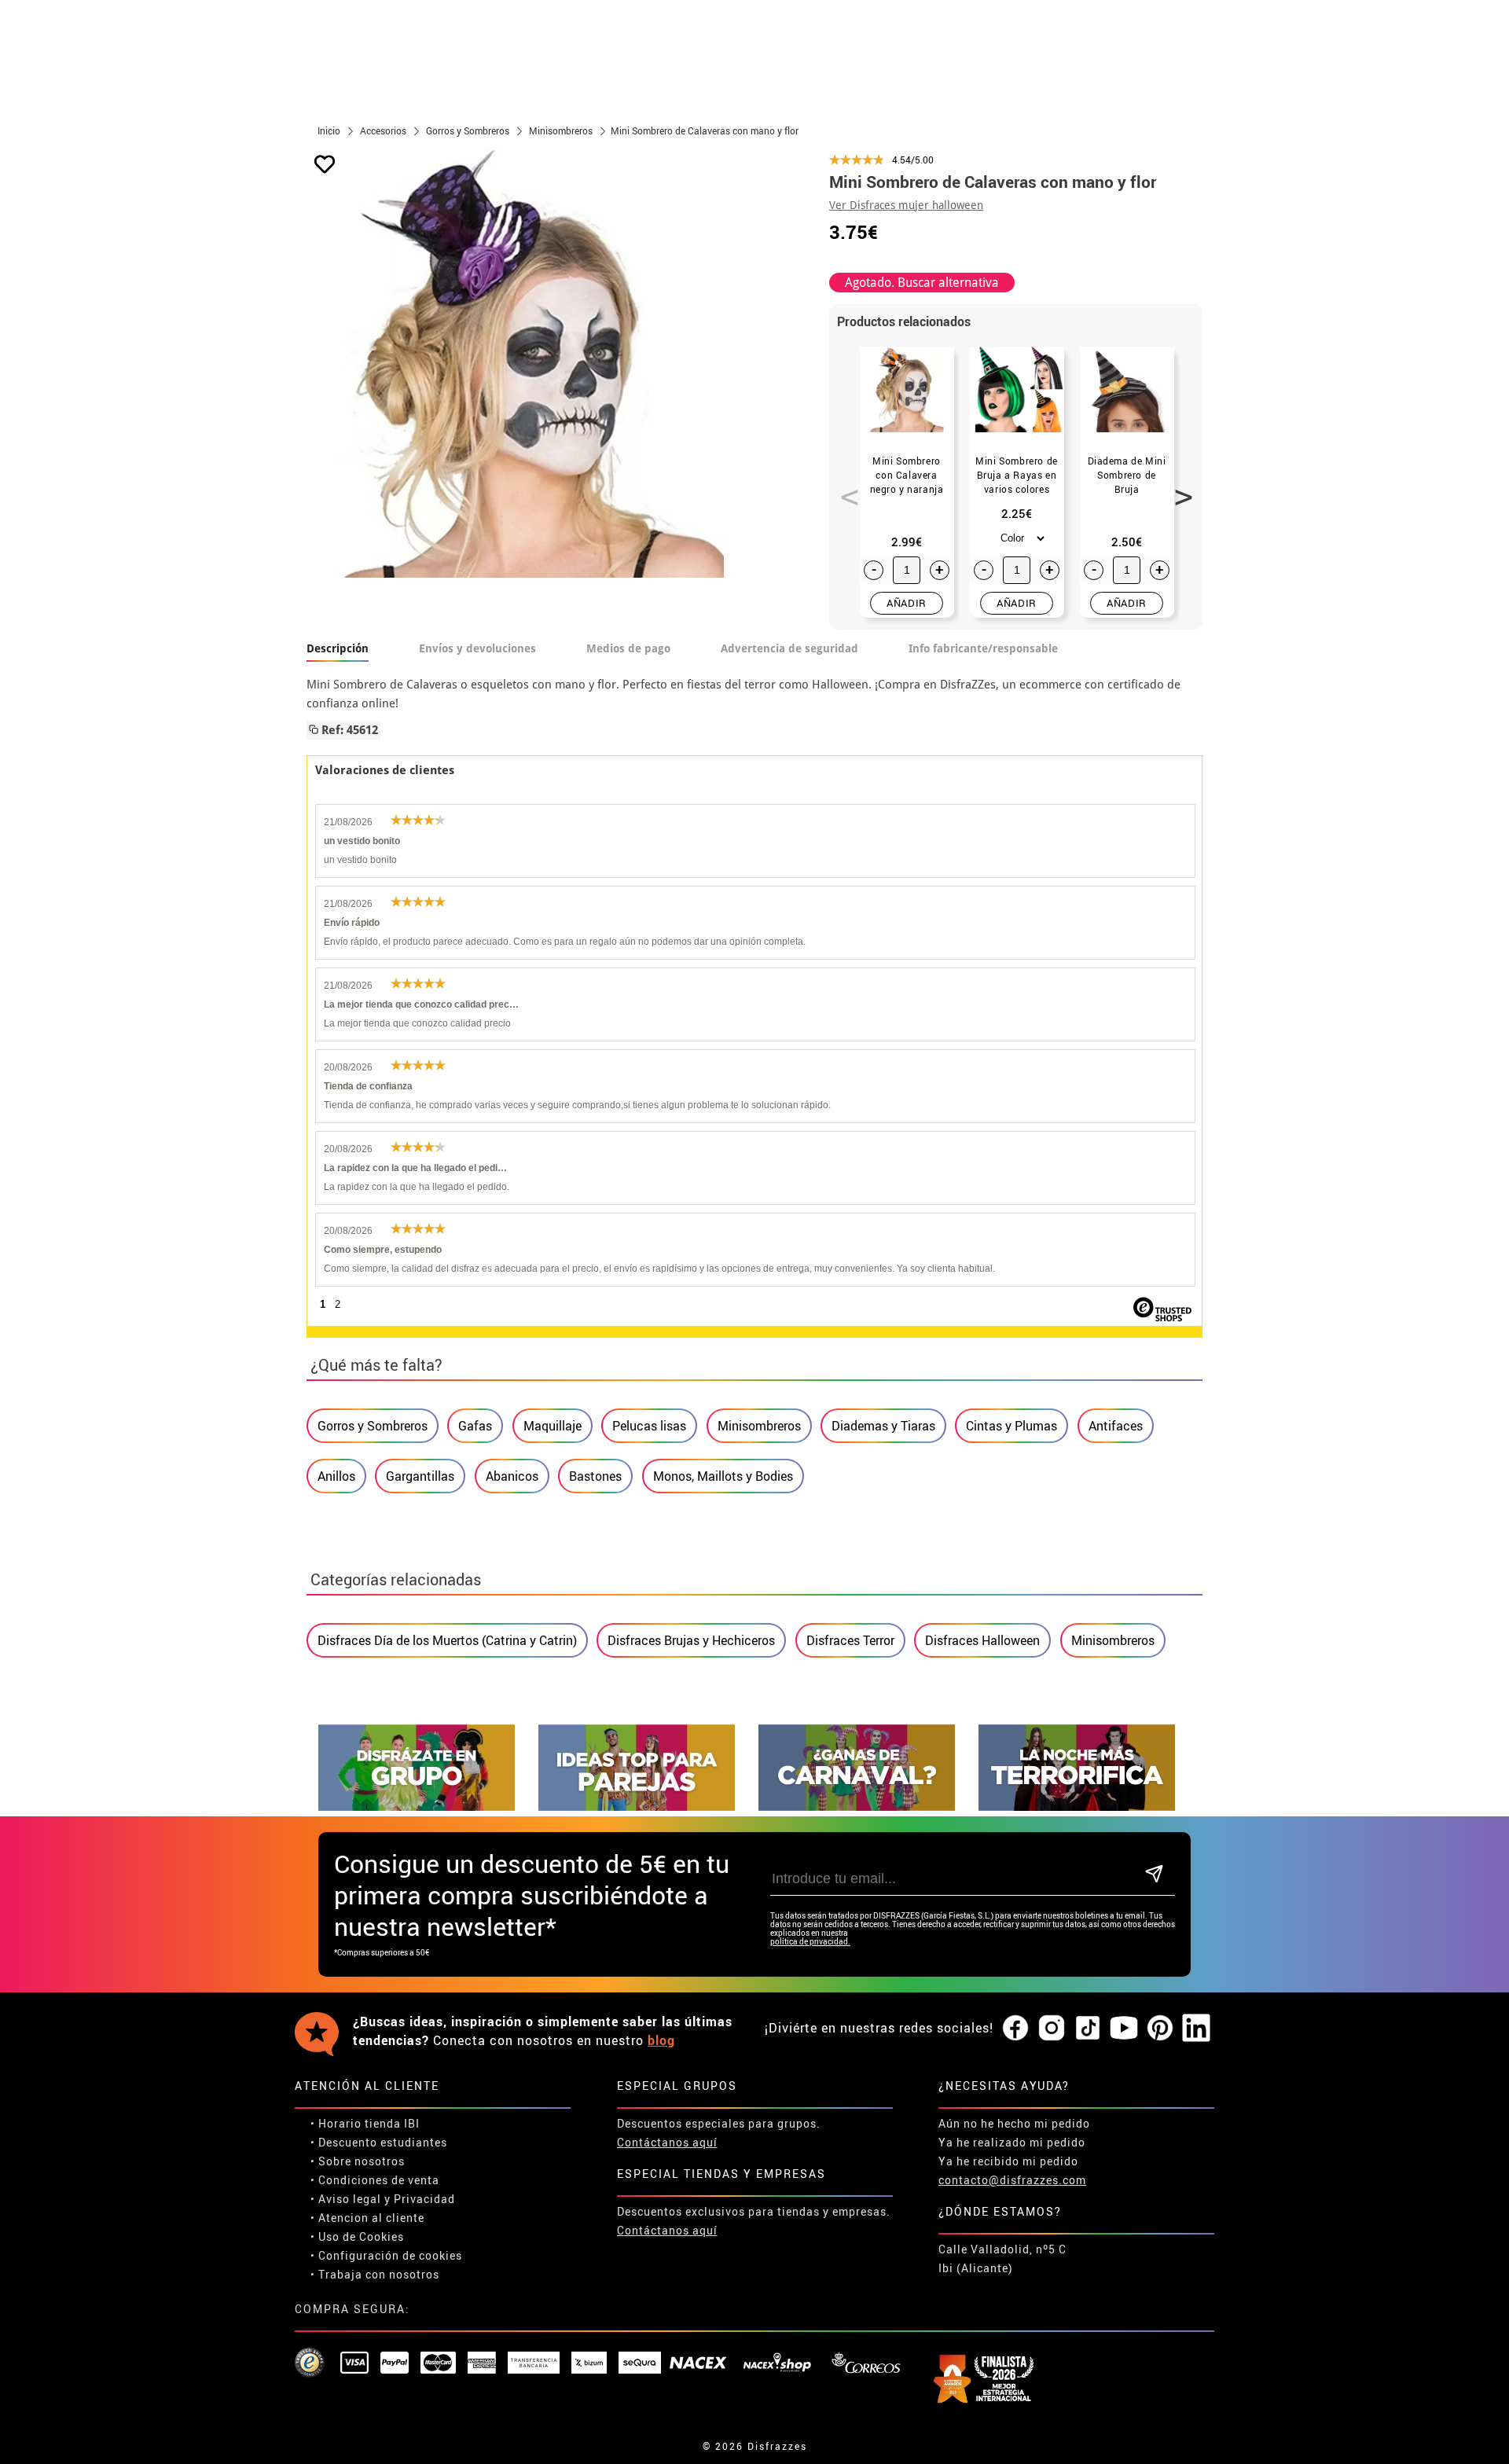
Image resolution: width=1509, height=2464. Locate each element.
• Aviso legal (346, 2199)
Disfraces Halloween (982, 1640)
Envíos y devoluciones (477, 648)
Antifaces (1116, 1426)
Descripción (338, 648)
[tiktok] (1088, 2029)
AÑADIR (907, 603)
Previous (844, 488)
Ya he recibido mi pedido (1008, 2161)
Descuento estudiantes (383, 2142)
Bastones (595, 1476)
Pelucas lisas (649, 1426)
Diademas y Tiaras (883, 1426)
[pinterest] (1160, 2029)
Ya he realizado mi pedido (1012, 2142)
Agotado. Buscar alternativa (922, 283)
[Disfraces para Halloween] (1077, 1807)
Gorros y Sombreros (373, 1426)
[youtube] (1124, 2029)
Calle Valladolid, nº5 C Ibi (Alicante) (1002, 2258)
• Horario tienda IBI (365, 2123)
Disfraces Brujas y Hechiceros (691, 1640)
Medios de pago (628, 648)
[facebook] (1015, 2029)
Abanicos (512, 1476)
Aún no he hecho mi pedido (1014, 2123)
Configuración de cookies (390, 2255)
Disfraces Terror (850, 1640)
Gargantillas (420, 1476)
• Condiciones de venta (375, 2180)
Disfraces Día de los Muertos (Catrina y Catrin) (447, 1640)
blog (661, 2040)
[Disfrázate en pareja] (637, 1807)
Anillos (336, 1476)
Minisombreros (759, 1426)
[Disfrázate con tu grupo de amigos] (417, 1807)
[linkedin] (1196, 2029)
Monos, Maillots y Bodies (723, 1476)
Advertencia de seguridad (789, 648)
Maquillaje (553, 1426)
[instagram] (1052, 2029)
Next (1178, 488)
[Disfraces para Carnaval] (857, 1807)
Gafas (475, 1426)
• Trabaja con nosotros (375, 2274)
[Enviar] (1154, 1875)
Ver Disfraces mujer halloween (906, 205)
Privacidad (424, 2199)
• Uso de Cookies (357, 2236)
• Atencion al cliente (367, 2218)
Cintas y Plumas (1012, 1426)
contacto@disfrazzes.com (1012, 2180)
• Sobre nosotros (358, 2161)
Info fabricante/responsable (983, 648)
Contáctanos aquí (667, 2142)
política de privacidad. (810, 1942)
